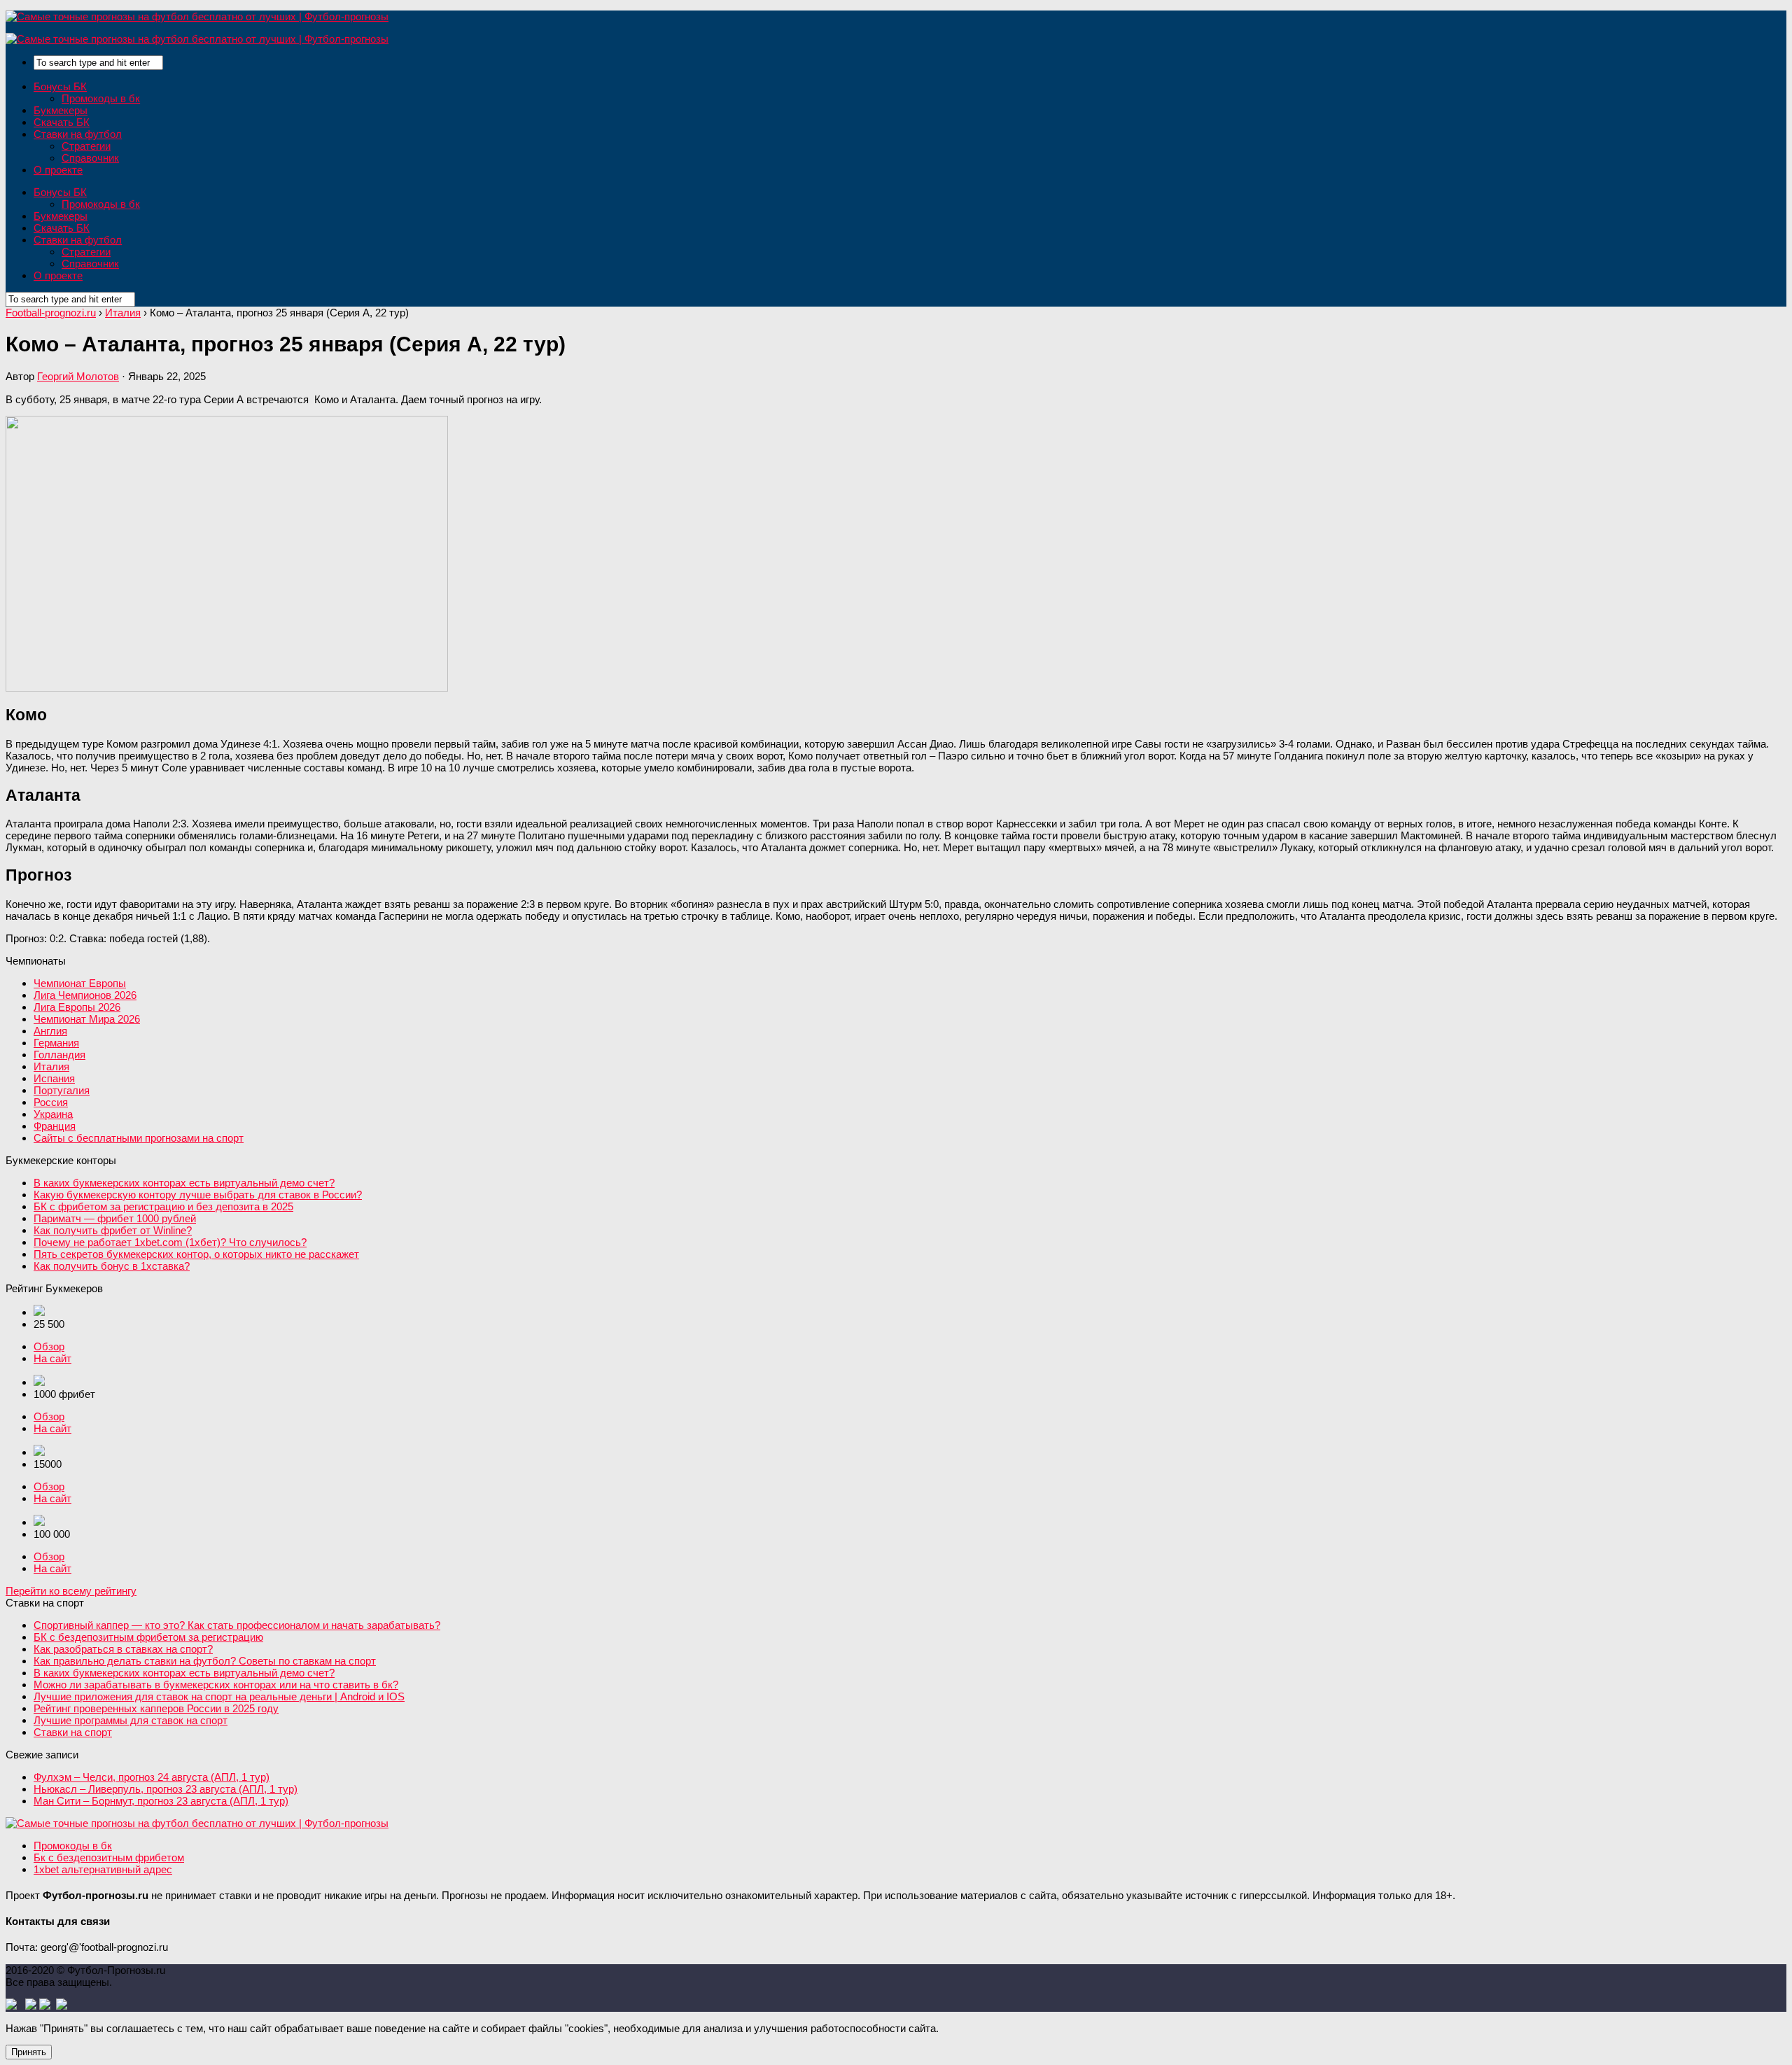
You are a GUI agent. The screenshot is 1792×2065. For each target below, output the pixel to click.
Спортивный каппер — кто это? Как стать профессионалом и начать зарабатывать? (237, 1625)
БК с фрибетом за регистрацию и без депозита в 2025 (163, 1206)
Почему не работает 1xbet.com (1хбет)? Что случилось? (170, 1242)
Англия (50, 1031)
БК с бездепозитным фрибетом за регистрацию (148, 1637)
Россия (51, 1102)
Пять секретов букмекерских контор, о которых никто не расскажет (196, 1254)
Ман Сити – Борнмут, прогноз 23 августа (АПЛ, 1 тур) (161, 1801)
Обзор (49, 1346)
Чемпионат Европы (80, 983)
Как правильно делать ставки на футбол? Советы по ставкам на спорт (205, 1661)
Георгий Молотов (78, 376)
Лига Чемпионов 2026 (85, 995)
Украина (53, 1114)
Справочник (90, 158)
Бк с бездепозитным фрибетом (109, 1857)
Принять (29, 2052)
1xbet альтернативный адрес (103, 1869)
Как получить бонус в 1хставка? (112, 1266)
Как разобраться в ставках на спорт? (123, 1649)
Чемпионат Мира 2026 (87, 1019)
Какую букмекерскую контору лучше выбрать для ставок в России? (198, 1195)
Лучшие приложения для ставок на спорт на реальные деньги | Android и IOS (219, 1696)
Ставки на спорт (73, 1732)
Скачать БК (62, 122)
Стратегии (86, 146)
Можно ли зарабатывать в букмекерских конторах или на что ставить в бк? (216, 1685)
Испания (54, 1078)
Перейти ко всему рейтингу (71, 1591)
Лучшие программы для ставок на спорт (131, 1720)
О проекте (58, 170)
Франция (55, 1126)
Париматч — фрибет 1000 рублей (115, 1218)
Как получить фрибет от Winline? (113, 1230)
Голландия (59, 1055)
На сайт (52, 1358)
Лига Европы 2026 (77, 1007)
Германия (56, 1043)
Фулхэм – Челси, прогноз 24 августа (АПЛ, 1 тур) (152, 1777)
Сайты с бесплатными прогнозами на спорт (139, 1138)
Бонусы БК (60, 86)
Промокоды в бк (101, 98)
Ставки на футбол (78, 134)
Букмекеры (61, 110)
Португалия (62, 1090)
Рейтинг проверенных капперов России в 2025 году (156, 1708)
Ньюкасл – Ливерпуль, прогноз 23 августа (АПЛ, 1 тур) (166, 1789)
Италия (51, 1066)
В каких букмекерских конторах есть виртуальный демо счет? (184, 1183)
